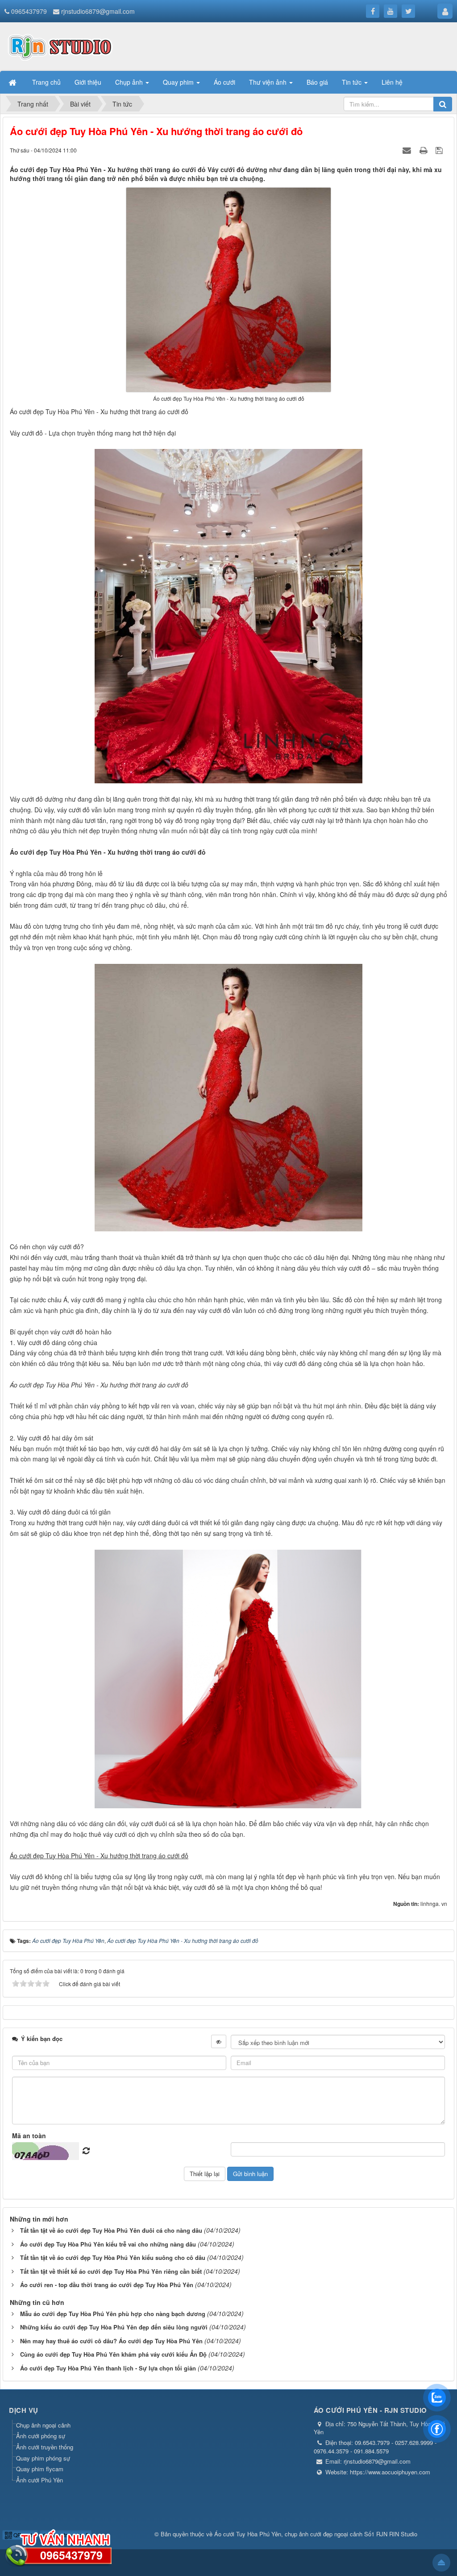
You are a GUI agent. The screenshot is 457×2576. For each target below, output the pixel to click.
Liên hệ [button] (392, 82)
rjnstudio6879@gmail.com (98, 11)
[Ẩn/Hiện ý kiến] (219, 2041)
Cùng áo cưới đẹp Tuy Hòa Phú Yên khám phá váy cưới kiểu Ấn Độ (113, 2354)
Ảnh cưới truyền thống (45, 2447)
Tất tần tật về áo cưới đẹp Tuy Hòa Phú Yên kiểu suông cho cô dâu (113, 2257)
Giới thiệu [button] (88, 82)
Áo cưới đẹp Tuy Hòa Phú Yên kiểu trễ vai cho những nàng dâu (108, 2244)
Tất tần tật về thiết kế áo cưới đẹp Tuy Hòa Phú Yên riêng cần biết (111, 2271)
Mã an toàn (29, 2136)
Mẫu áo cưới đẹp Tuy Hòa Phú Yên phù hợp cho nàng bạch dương (113, 2314)
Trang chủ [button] (46, 82)
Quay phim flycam (40, 2469)
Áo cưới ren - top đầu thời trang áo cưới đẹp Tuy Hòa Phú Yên (107, 2285)
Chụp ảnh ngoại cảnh (43, 2425)
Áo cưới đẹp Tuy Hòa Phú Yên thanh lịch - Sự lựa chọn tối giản (108, 2368)
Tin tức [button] (353, 82)
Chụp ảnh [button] (130, 82)
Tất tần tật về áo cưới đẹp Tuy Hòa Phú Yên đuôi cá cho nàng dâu (111, 2230)
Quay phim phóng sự (43, 2458)
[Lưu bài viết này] (440, 150)
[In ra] (424, 150)
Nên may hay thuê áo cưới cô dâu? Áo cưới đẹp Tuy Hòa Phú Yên (111, 2341)
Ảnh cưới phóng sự (41, 2436)
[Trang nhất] (13, 82)
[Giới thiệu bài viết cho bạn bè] (408, 150)
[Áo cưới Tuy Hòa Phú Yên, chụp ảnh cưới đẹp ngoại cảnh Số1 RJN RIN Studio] (60, 45)
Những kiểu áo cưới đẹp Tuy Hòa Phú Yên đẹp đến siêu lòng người (114, 2327)
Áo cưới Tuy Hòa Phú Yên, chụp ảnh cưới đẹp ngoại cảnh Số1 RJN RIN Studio (316, 2534)
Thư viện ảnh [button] (269, 82)
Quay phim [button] (179, 82)
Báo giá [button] (317, 82)
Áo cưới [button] (224, 82)
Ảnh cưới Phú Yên (39, 2480)
